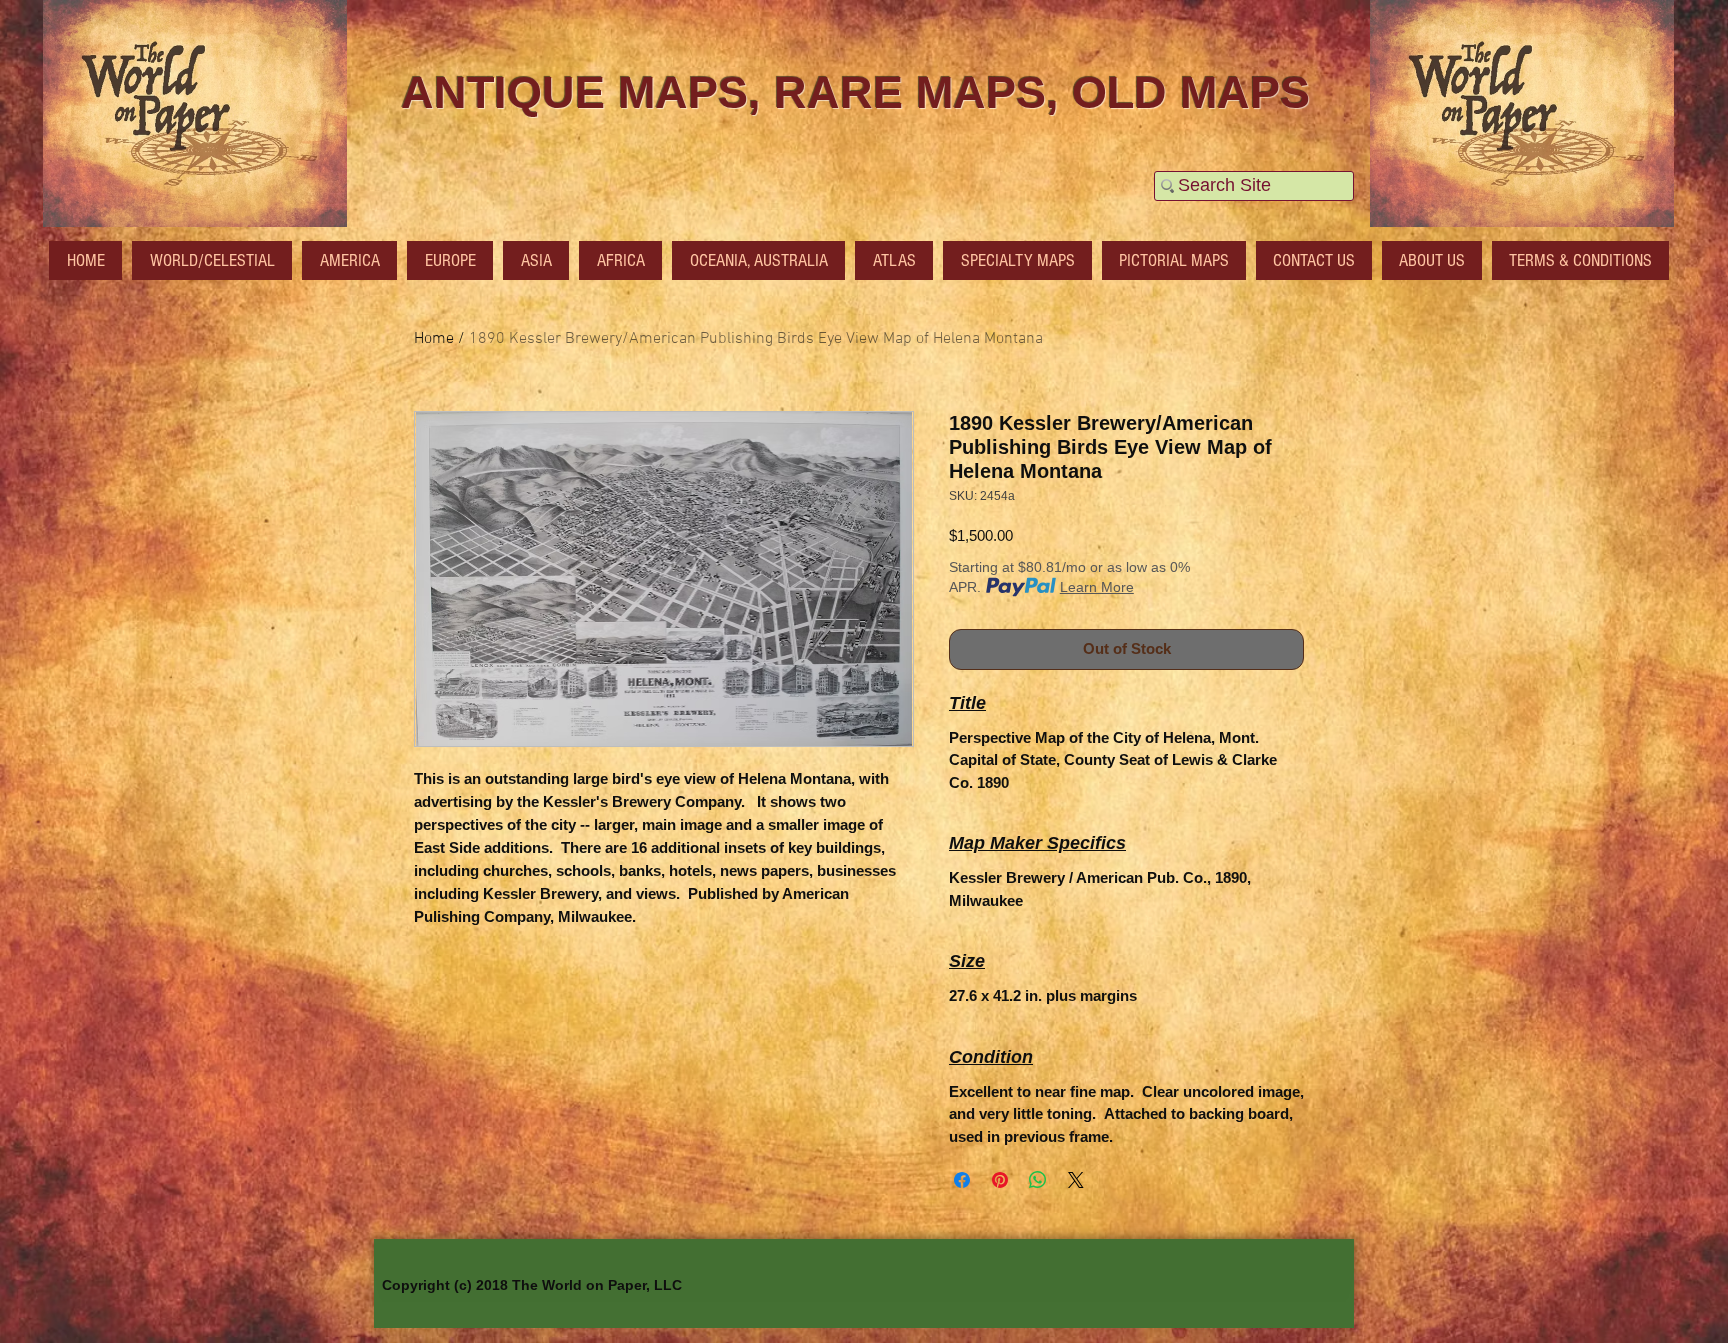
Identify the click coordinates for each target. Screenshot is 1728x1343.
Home (434, 339)
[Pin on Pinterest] (1000, 1180)
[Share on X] (1076, 1180)
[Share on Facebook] (962, 1180)
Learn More (1097, 587)
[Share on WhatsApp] (1038, 1180)
